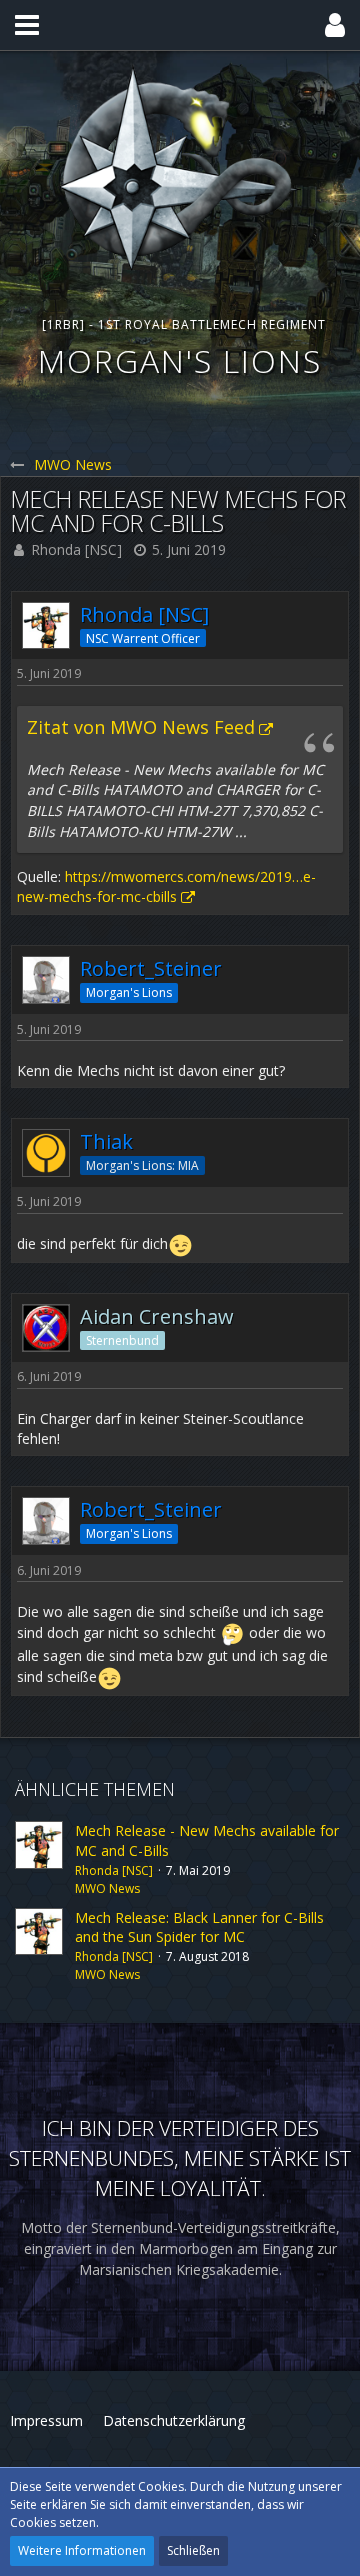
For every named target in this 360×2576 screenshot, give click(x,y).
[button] (27, 25)
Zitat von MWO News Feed (141, 727)
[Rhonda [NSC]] (39, 1859)
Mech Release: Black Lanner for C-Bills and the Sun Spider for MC (199, 1928)
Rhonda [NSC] (76, 549)
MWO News (107, 1888)
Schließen (193, 2551)
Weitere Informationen (82, 2551)
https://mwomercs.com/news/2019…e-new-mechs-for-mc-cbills (166, 887)
